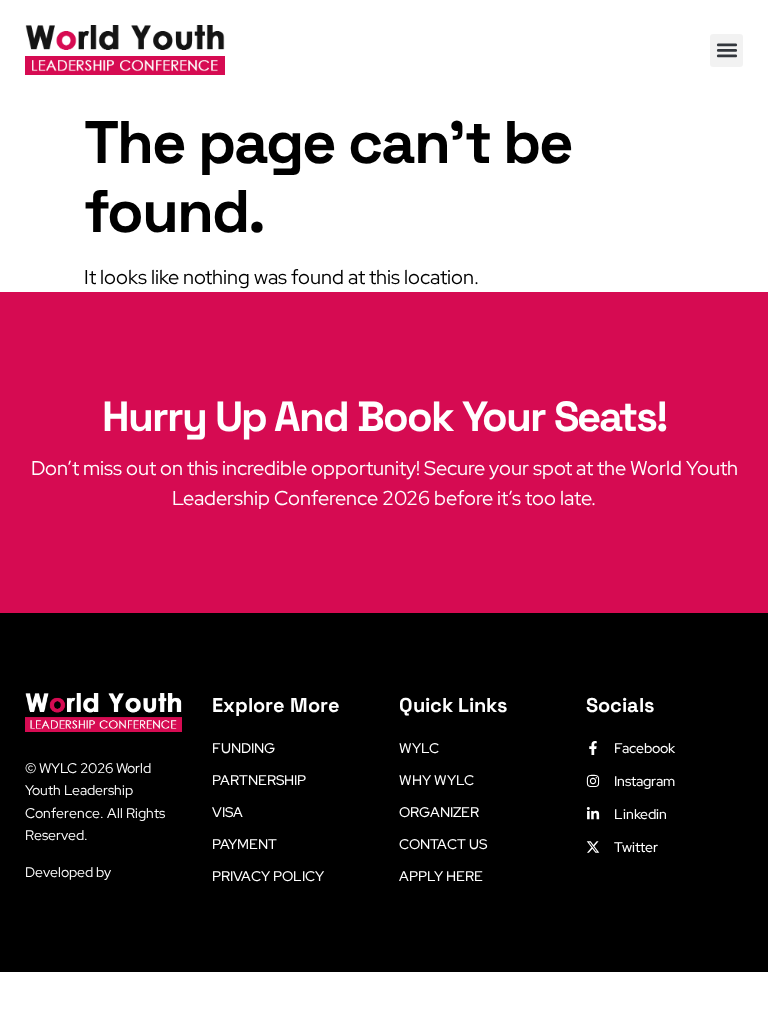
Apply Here (441, 876)
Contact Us (443, 844)
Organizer (439, 812)
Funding (243, 748)
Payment (244, 844)
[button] (726, 50)
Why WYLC (436, 780)
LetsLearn (145, 872)
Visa (227, 812)
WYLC (419, 748)
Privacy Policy (268, 876)
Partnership (259, 780)
